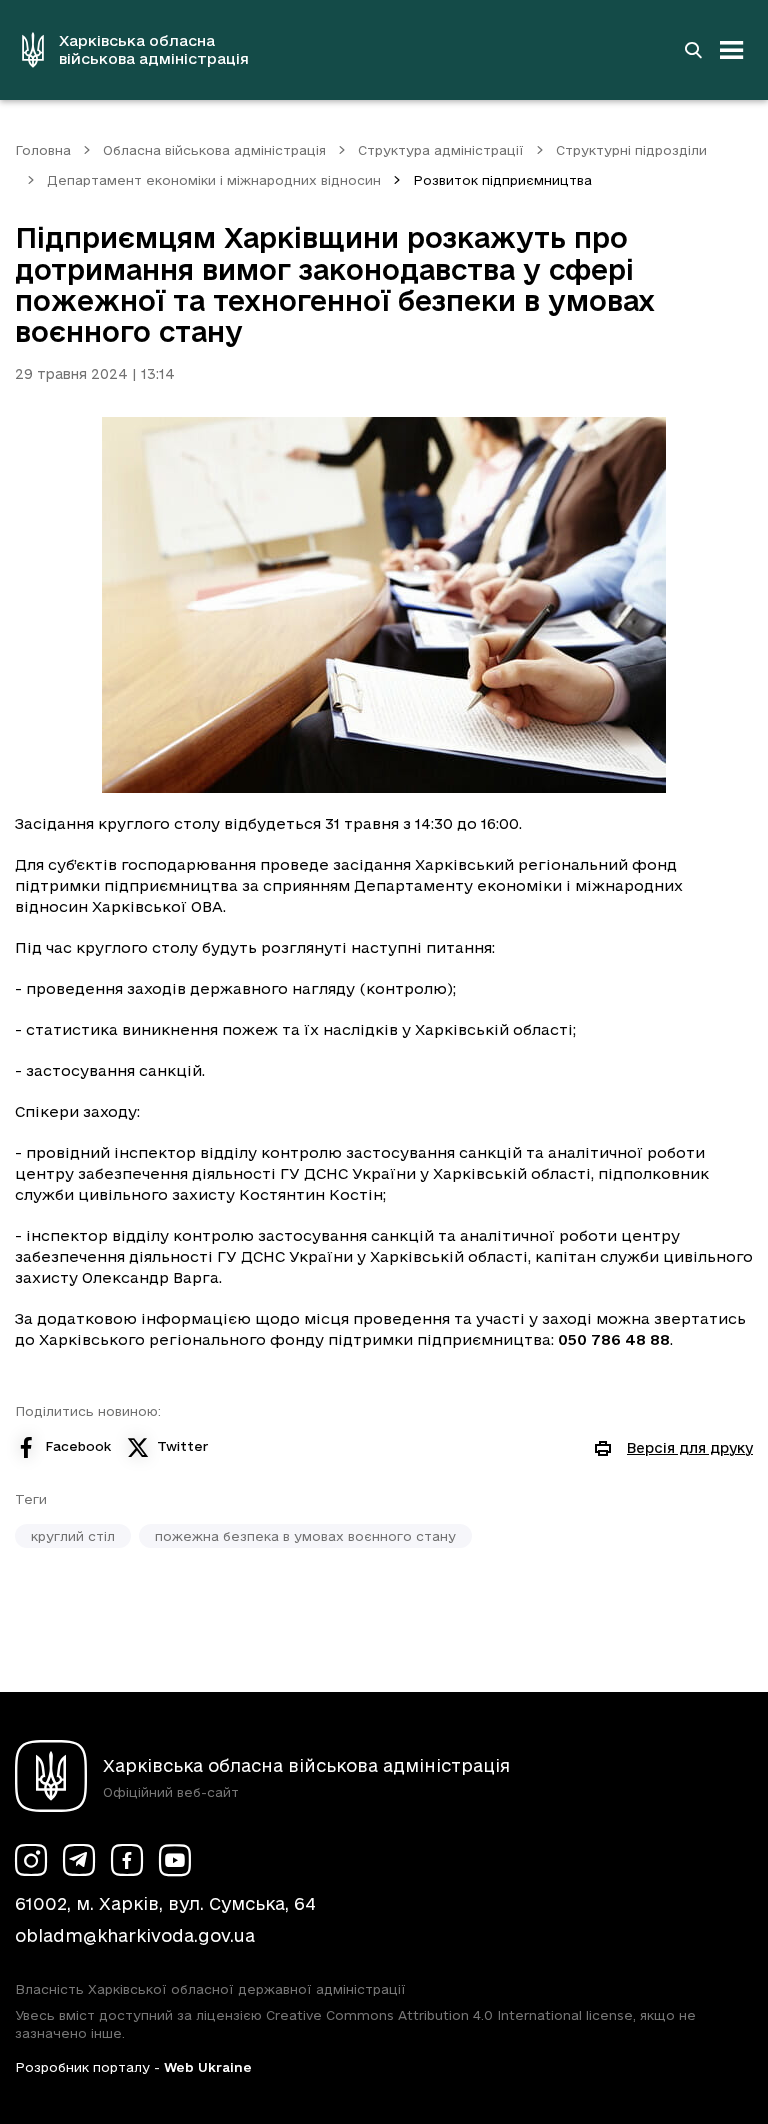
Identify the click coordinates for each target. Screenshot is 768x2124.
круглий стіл (73, 1536)
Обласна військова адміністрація (214, 150)
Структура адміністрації (441, 150)
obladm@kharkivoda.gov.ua (135, 1935)
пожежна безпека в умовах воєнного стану (305, 1536)
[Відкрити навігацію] (732, 50)
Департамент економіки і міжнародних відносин (214, 180)
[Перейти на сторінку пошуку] (693, 50)
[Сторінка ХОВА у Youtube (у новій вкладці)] (175, 1860)
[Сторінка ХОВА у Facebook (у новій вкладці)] (127, 1860)
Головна (43, 150)
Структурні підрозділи (631, 150)
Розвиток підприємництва (502, 180)
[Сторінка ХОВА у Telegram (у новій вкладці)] (79, 1860)
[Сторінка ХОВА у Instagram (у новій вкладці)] (31, 1860)
